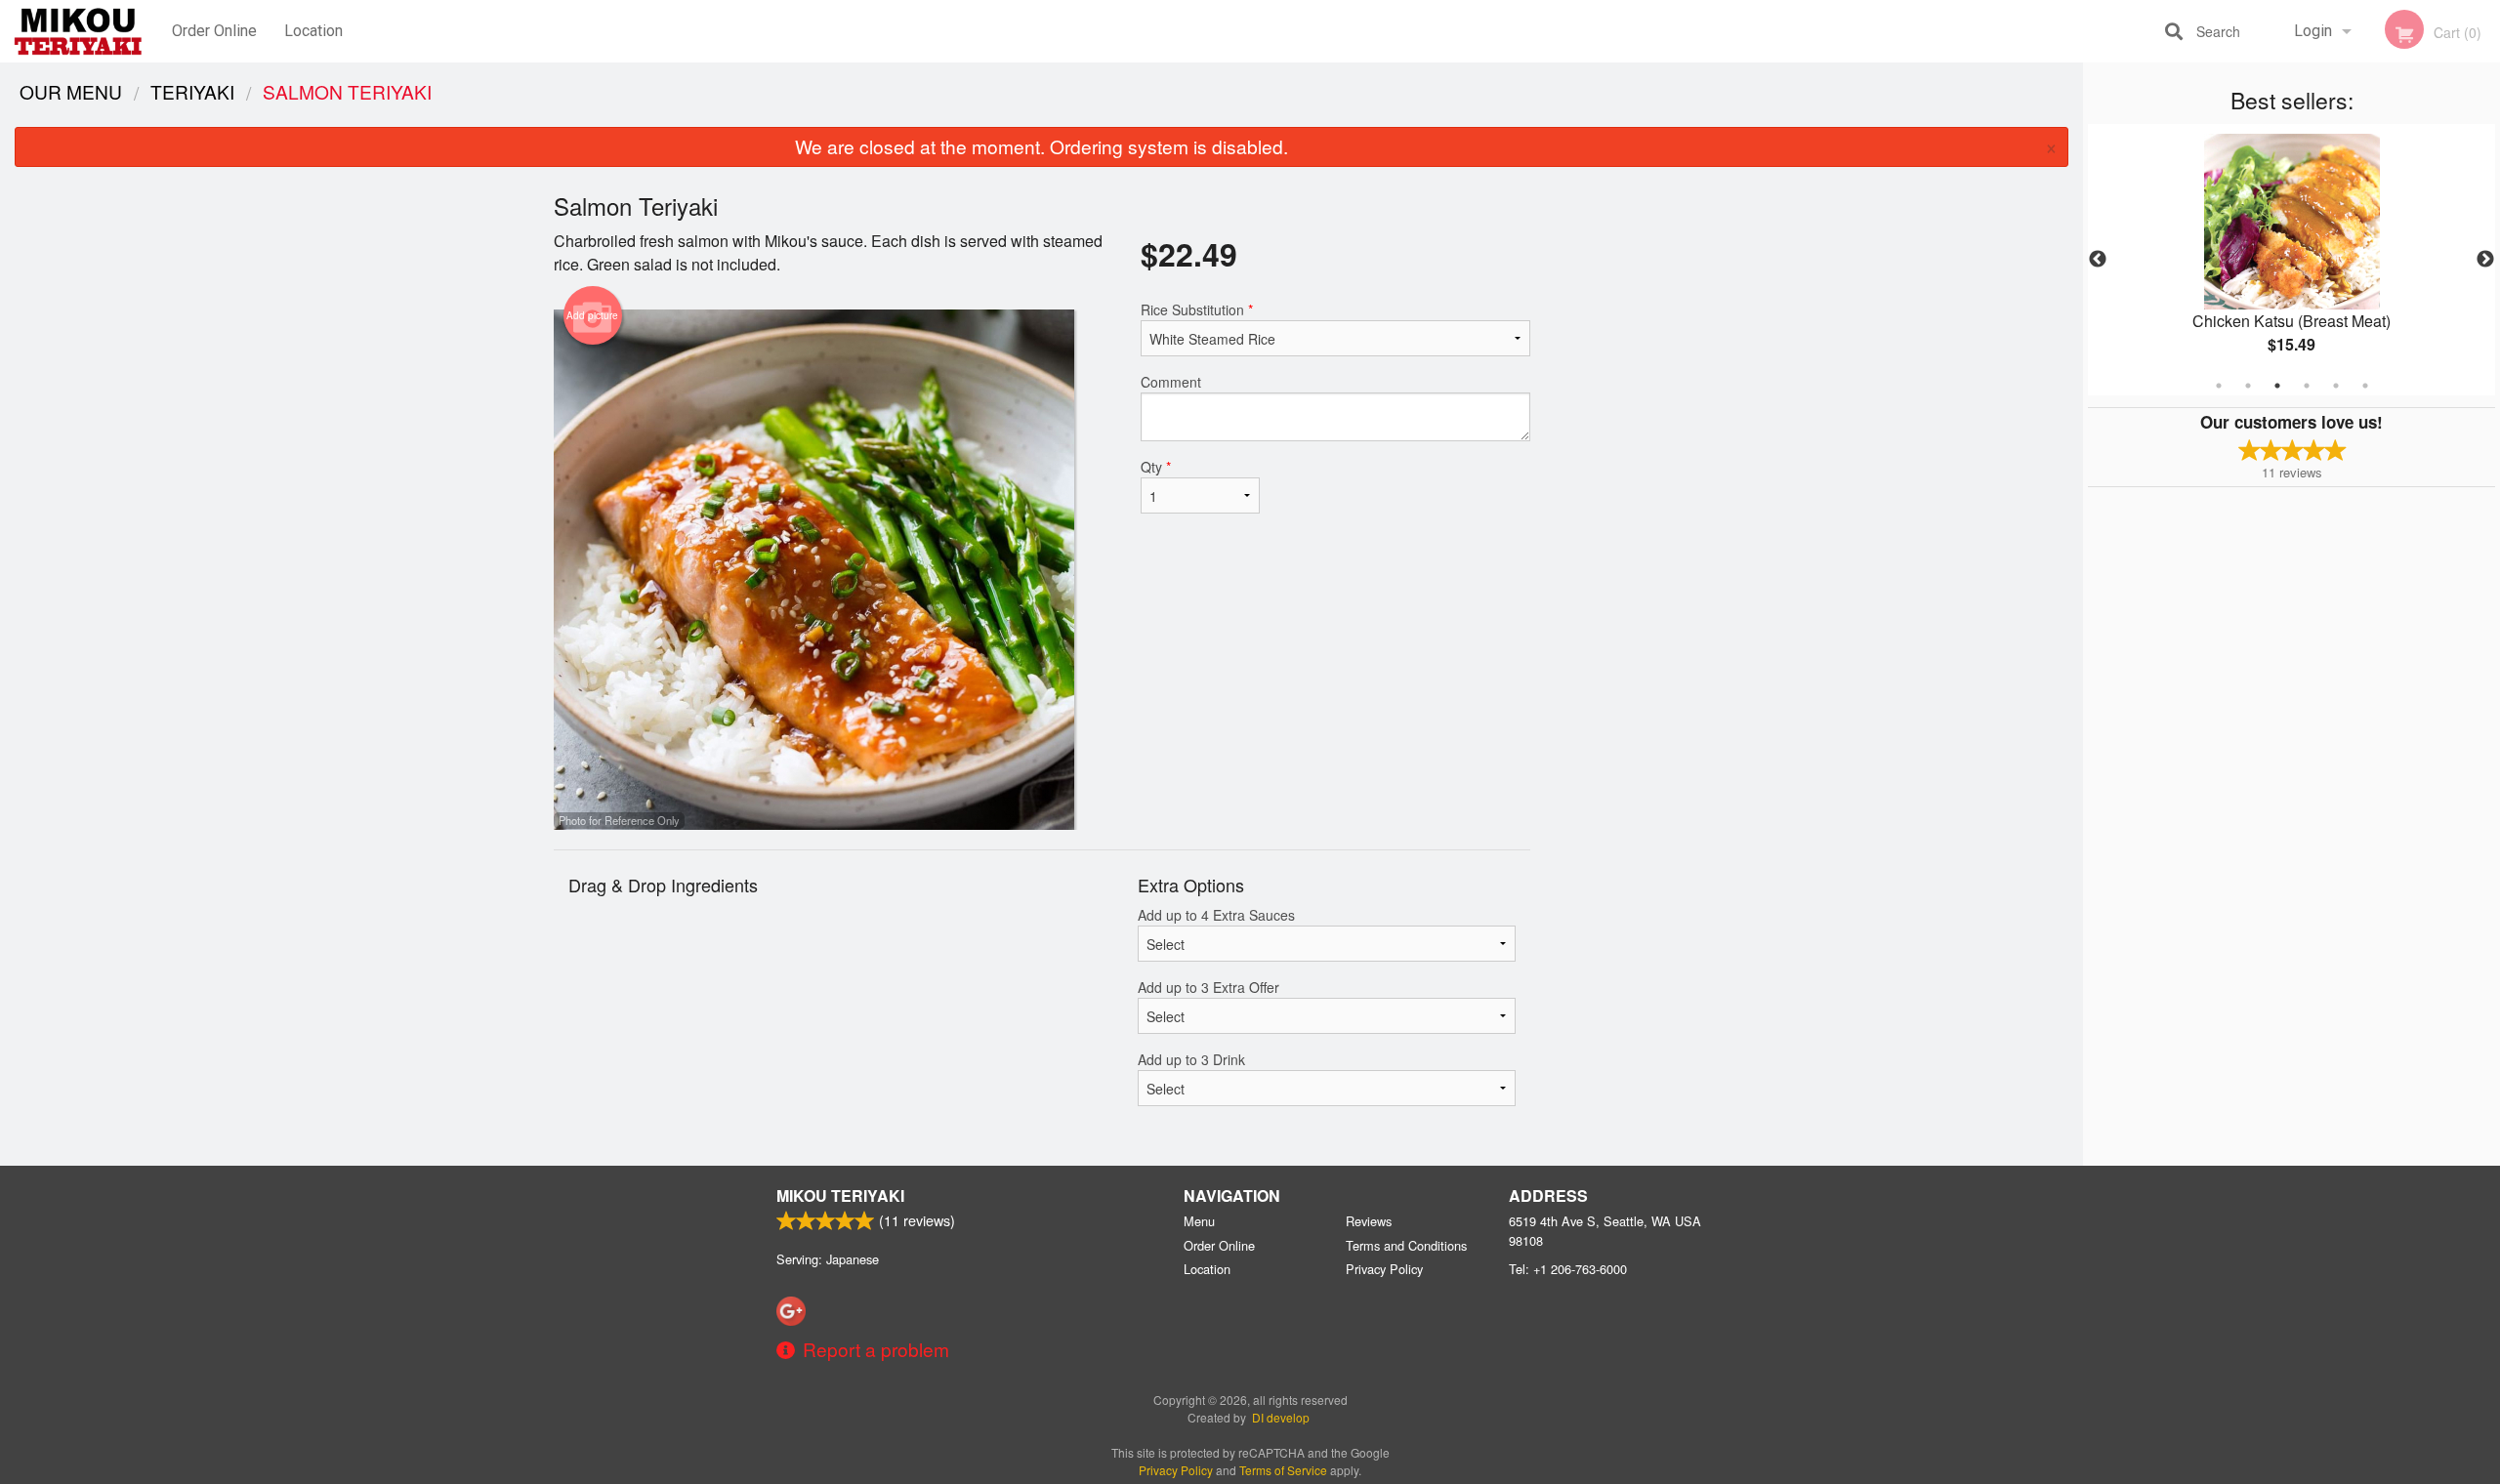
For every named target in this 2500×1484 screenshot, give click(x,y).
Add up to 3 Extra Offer (1208, 987)
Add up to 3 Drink (1191, 1059)
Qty (1156, 467)
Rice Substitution (1197, 309)
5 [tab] (2336, 386)
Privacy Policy (1384, 1269)
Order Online (214, 31)
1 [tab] (2219, 386)
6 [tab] (2365, 386)
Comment (1171, 382)
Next (2485, 260)
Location (313, 31)
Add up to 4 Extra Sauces (1216, 915)
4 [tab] (2307, 386)
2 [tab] (2248, 386)
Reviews (1369, 1221)
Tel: (1568, 1269)
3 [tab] (2277, 386)
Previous (2098, 260)
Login (2313, 31)
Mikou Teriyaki (840, 1195)
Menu (1199, 1221)
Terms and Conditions (1406, 1245)
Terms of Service (1283, 1470)
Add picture (592, 315)
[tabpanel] (2292, 260)
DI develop (1281, 1417)
